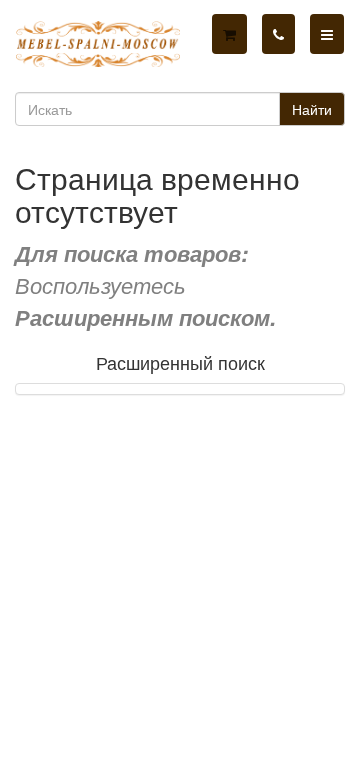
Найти (312, 109)
